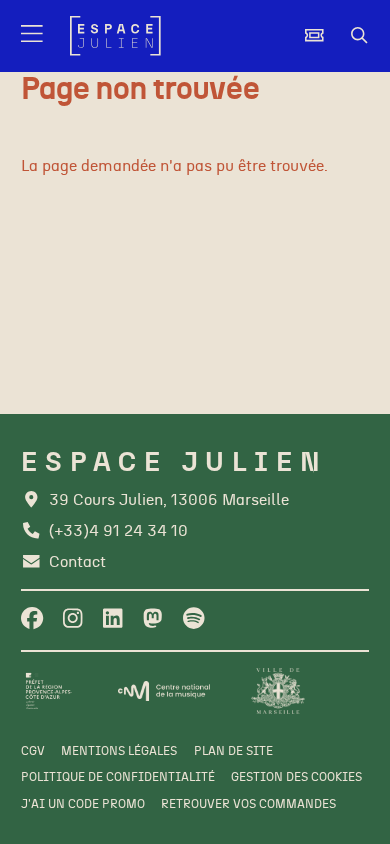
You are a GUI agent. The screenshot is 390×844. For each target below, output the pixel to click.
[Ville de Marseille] (278, 691)
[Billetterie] (314, 36)
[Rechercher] (359, 36)
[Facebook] (32, 620)
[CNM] (164, 691)
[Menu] (33, 36)
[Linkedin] (112, 620)
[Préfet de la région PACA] (49, 691)
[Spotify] (194, 620)
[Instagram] (72, 620)
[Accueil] (115, 36)
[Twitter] (152, 620)
